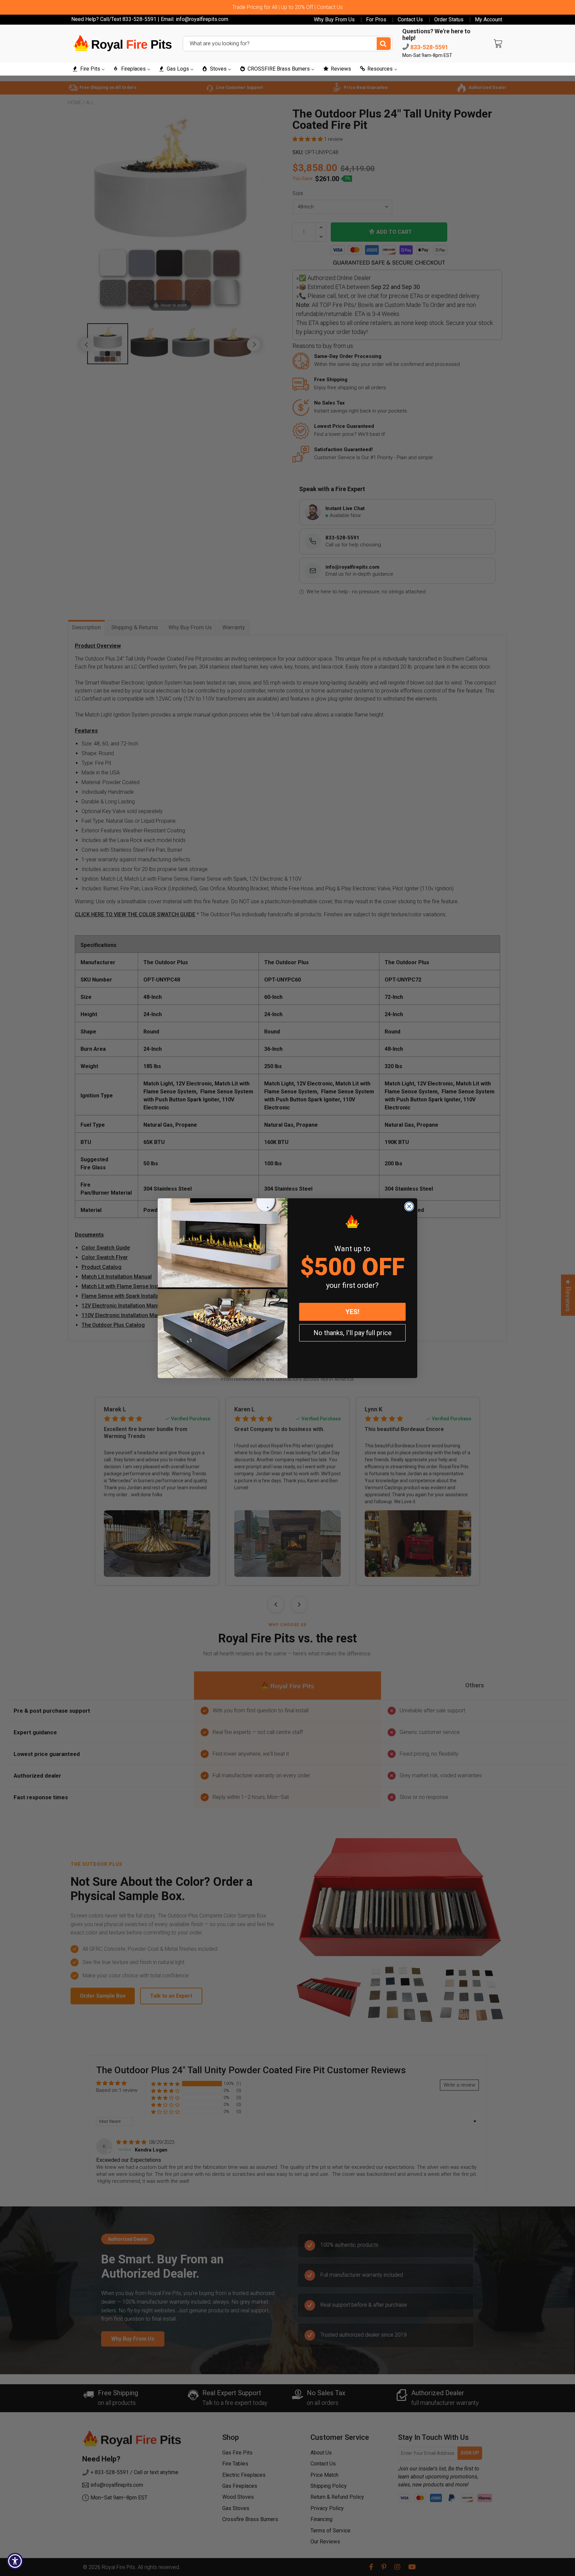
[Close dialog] (409, 1206)
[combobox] (287, 44)
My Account (488, 20)
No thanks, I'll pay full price (353, 1333)
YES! (352, 1312)
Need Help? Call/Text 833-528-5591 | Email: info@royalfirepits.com (150, 19)
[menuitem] (88, 69)
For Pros (376, 20)
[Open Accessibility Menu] (15, 2561)
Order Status (449, 20)
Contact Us (410, 20)
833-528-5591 (429, 47)
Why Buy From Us (334, 20)
